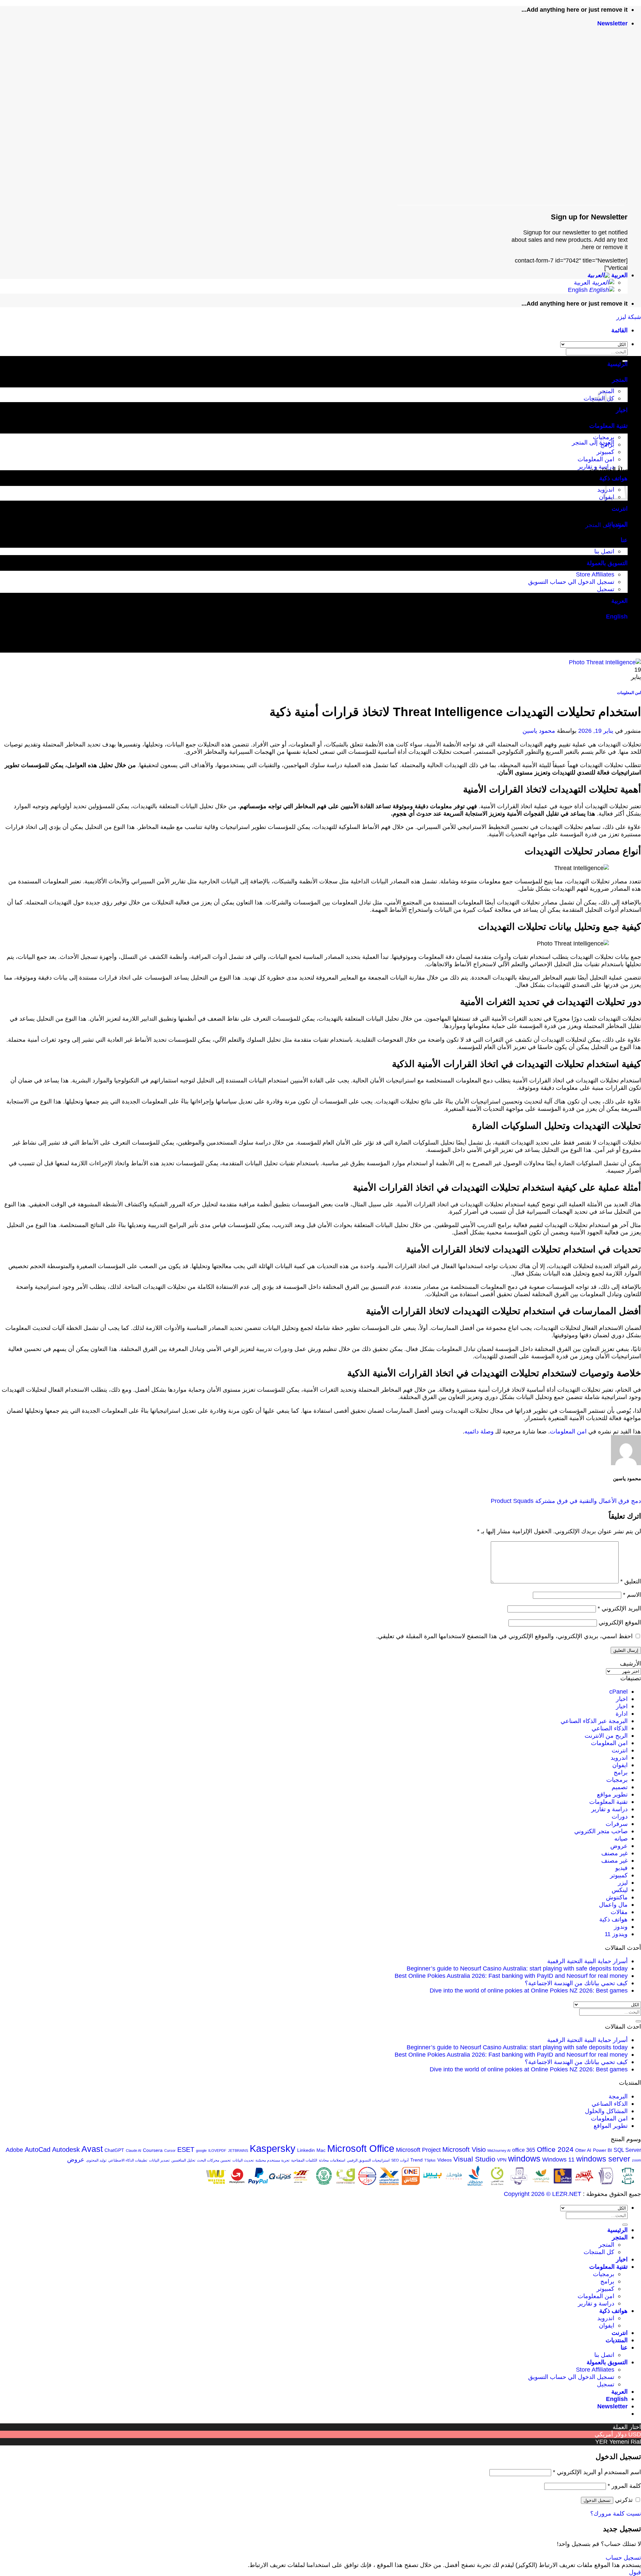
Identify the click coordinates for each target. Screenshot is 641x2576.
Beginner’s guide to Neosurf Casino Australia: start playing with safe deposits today (517, 1968)
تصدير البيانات (159, 2160)
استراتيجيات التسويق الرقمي (368, 2160)
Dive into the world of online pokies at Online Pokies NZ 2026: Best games (529, 1990)
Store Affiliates (595, 574)
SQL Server (627, 2150)
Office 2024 (555, 2149)
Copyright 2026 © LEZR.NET (543, 2194)
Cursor (170, 2151)
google (201, 2151)
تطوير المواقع (611, 2126)
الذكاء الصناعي (610, 1728)
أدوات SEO (400, 2160)
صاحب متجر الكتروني (601, 1831)
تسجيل (606, 589)
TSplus (430, 2160)
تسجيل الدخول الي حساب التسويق (571, 582)
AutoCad (38, 2150)
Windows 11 (558, 2159)
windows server (603, 2159)
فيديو (621, 1868)
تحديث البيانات (243, 2160)
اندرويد (619, 1758)
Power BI (602, 2150)
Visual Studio (474, 2159)
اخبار (622, 410)
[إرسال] (638, 2021)
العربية (619, 275)
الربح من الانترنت (606, 1736)
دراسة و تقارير (596, 466)
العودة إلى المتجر (593, 442)
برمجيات (604, 437)
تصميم (620, 1787)
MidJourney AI (499, 2151)
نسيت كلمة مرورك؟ (616, 2513)
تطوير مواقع (612, 1794)
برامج (607, 444)
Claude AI (134, 2151)
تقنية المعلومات (608, 426)
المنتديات (617, 524)
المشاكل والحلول (606, 2111)
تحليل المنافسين (183, 2160)
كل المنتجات (599, 2252)
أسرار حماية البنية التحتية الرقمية (587, 1961)
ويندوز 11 (616, 1934)
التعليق (631, 1581)
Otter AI (583, 2150)
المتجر (620, 380)
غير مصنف (614, 1853)
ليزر (623, 1882)
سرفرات (617, 1824)
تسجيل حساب (623, 2557)
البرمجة (618, 2096)
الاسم (632, 1595)
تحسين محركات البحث (214, 2160)
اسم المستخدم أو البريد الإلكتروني (597, 2472)
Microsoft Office (361, 2148)
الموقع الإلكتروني (620, 1622)
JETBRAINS (238, 2151)
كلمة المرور (624, 2486)
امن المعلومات (596, 459)
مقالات (619, 1912)
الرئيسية (617, 364)
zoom (636, 2160)
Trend (416, 2160)
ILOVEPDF (217, 2151)
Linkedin (306, 2150)
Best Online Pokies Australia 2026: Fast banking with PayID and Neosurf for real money (511, 1976)
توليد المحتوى (96, 2160)
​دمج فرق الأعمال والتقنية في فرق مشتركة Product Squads (566, 1501)
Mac (321, 2150)
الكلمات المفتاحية (304, 2160)
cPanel (618, 1691)
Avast (92, 2149)
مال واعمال (613, 1905)
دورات (620, 1816)
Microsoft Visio (464, 2150)
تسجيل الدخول (597, 2500)
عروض (619, 1846)
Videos (445, 2160)
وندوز (621, 1927)
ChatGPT (114, 2150)
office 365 (524, 2150)
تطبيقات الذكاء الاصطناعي (128, 2160)
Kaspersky (273, 2149)
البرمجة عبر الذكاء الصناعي (594, 1721)
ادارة (622, 1713)
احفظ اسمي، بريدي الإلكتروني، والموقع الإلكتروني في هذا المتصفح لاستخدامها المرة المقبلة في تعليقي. (504, 1636)
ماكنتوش (617, 1897)
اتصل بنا (604, 551)
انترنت (620, 508)
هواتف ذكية (613, 1919)
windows (524, 2159)
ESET (186, 2150)
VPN (502, 2160)
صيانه (621, 1838)
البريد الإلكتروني (619, 1608)
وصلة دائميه (479, 1431)
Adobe (14, 2150)
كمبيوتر (605, 452)
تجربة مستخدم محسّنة (272, 2160)
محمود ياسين (539, 731)
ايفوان (620, 1765)
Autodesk (66, 2150)
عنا (624, 540)
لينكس (620, 1890)
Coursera (153, 2150)
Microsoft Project (418, 2150)
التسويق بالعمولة (607, 563)
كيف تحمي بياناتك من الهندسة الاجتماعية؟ (576, 1983)
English (579, 290)
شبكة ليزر (629, 317)
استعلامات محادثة (332, 2160)
